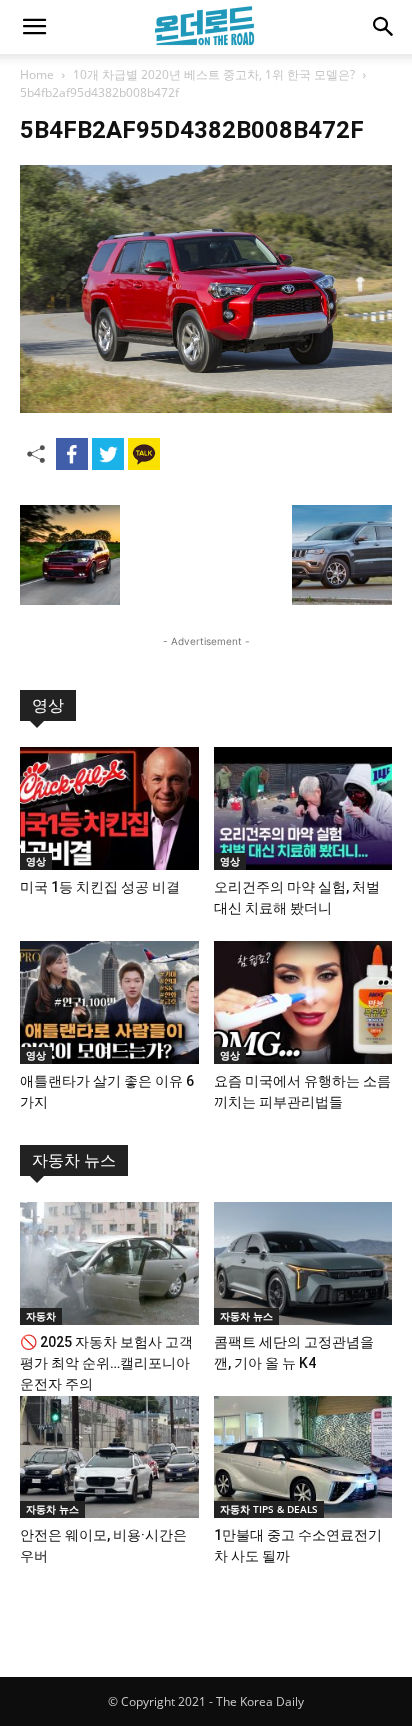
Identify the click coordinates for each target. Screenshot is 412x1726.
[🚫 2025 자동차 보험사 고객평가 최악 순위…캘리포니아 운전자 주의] (109, 1263)
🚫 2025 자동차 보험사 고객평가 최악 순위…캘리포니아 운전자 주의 (106, 1363)
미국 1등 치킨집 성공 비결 (100, 887)
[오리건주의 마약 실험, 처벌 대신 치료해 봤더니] (303, 808)
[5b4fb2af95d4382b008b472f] (206, 407)
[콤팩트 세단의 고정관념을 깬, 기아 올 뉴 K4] (303, 1263)
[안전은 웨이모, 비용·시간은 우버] (109, 1457)
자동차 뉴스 (74, 1160)
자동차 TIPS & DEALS (269, 1509)
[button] (34, 27)
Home (37, 74)
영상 (48, 705)
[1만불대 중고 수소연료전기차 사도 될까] (303, 1457)
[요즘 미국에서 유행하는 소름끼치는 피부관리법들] (303, 1002)
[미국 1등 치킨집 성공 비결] (109, 808)
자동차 (41, 1316)
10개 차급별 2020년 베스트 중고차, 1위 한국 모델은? (214, 74)
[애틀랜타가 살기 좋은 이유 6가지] (109, 1002)
